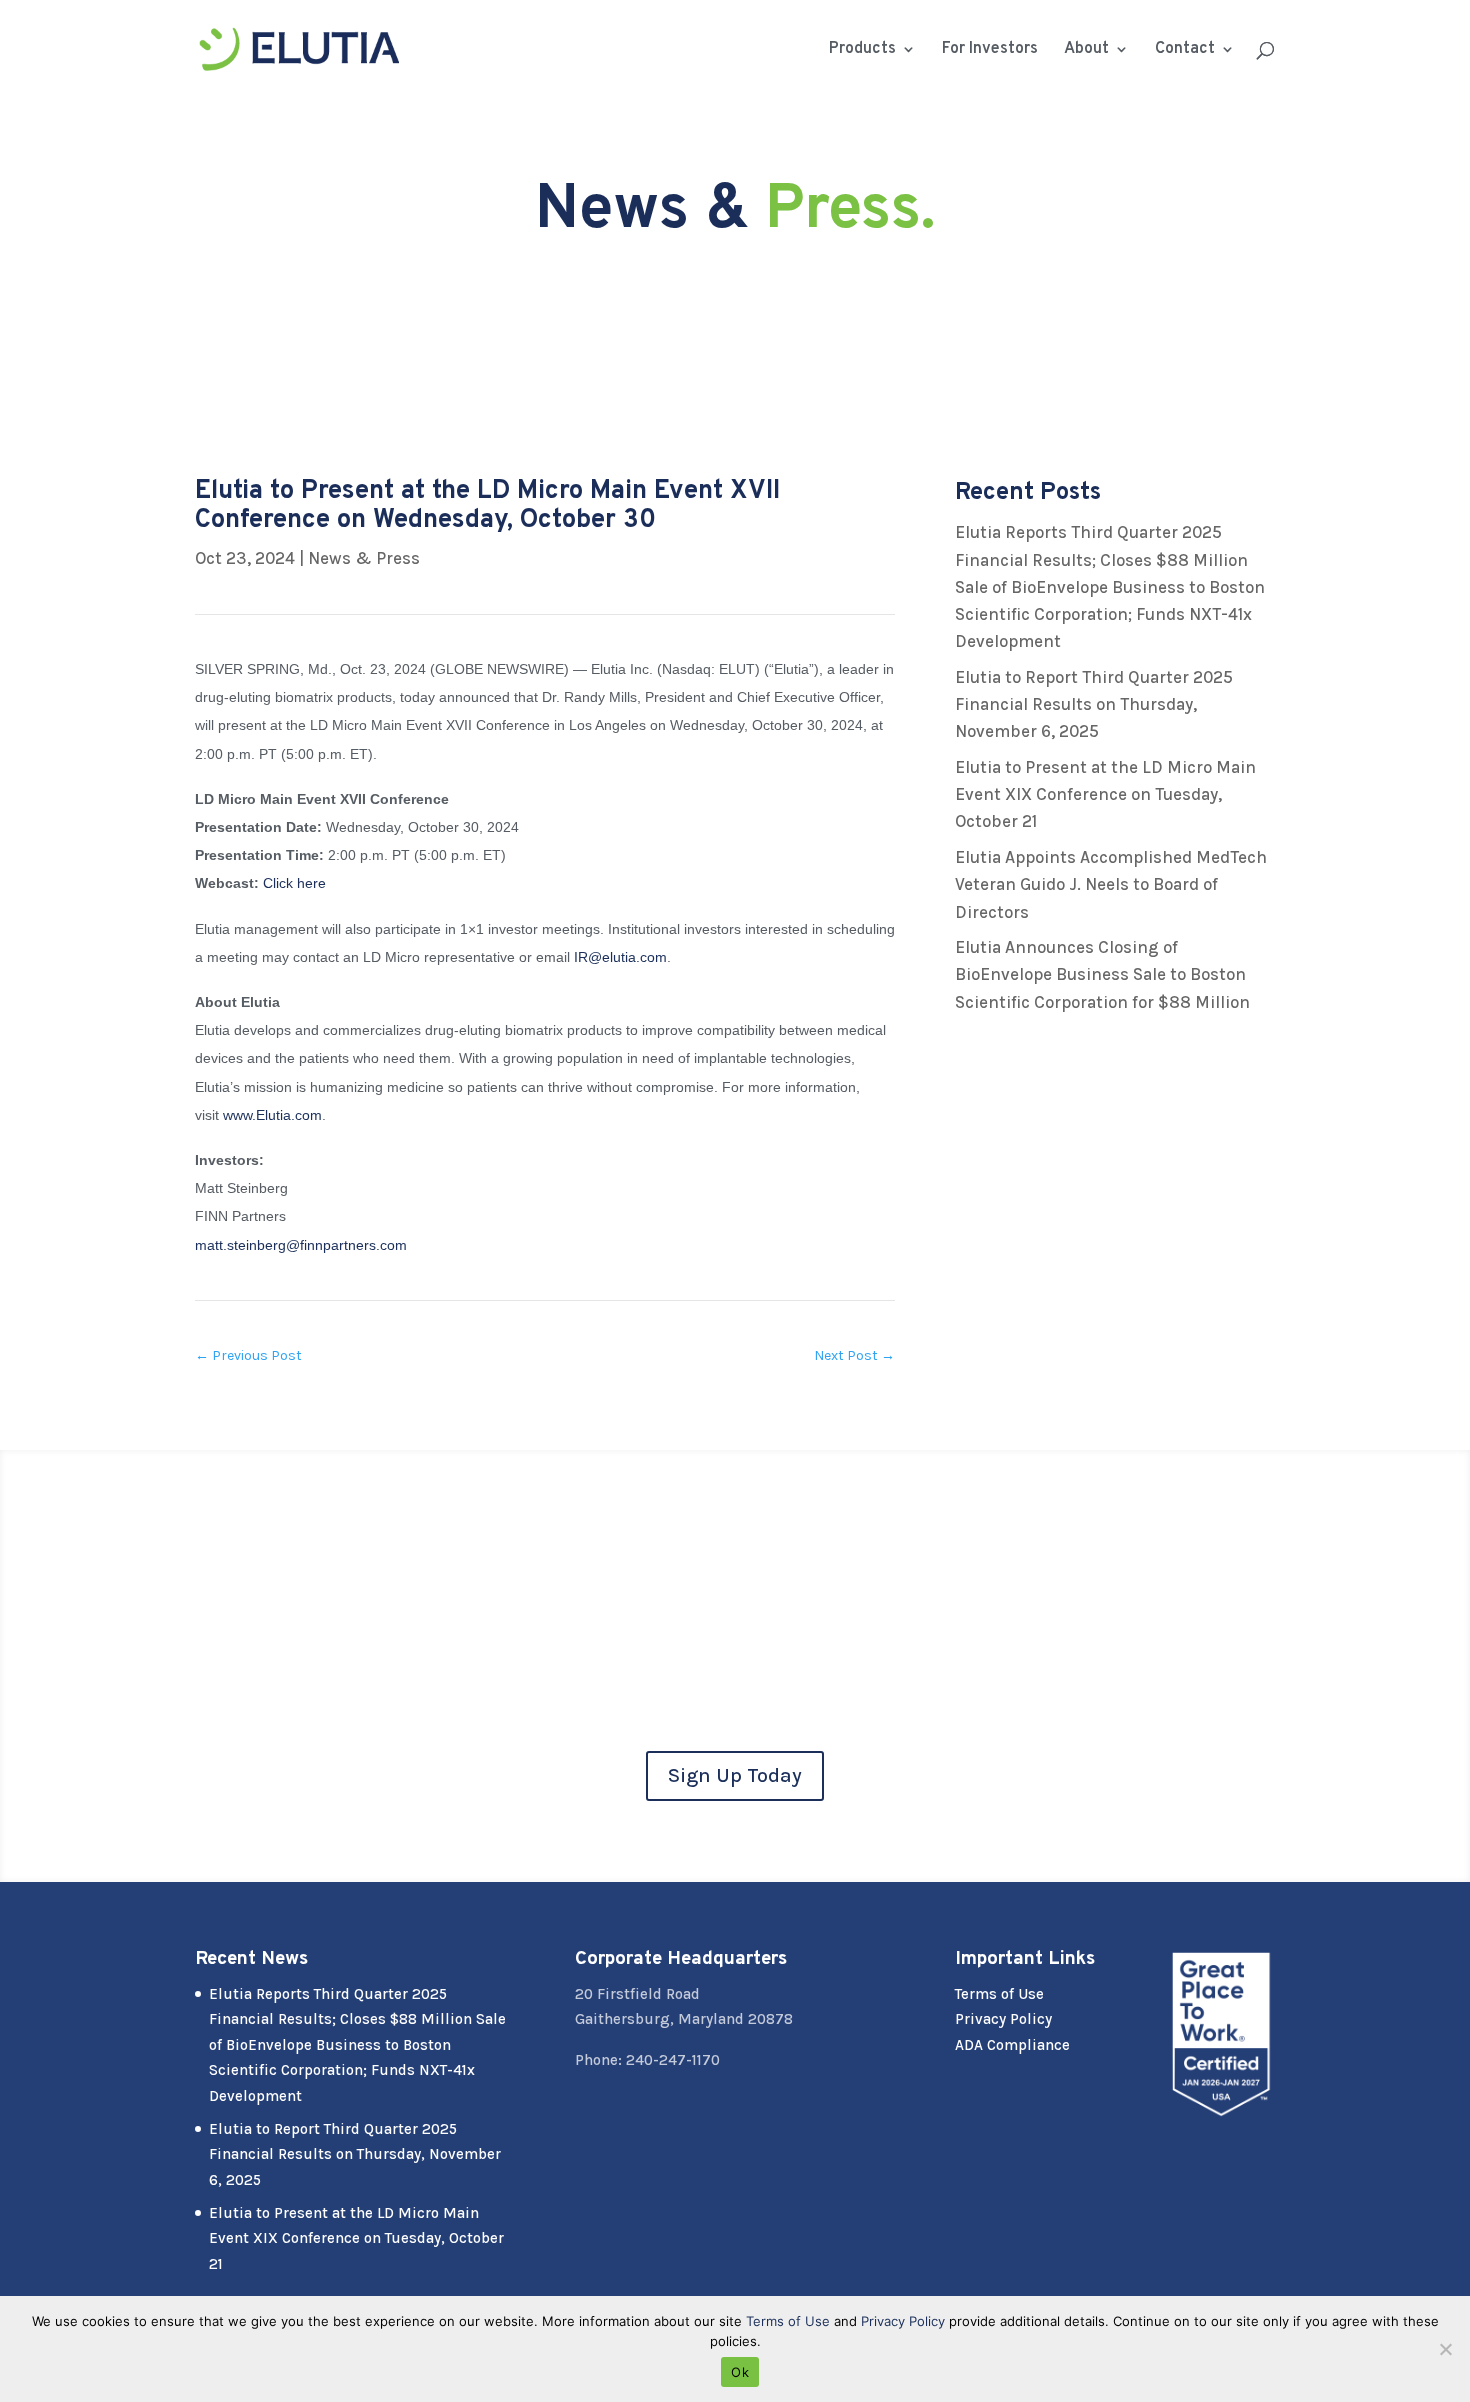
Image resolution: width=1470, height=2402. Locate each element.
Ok (740, 2372)
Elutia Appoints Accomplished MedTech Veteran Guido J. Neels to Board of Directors (1111, 884)
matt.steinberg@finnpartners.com (301, 1245)
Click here (294, 883)
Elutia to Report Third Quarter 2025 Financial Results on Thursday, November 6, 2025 (1094, 704)
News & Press (364, 558)
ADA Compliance (1012, 2045)
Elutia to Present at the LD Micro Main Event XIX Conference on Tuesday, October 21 (1105, 794)
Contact (1185, 50)
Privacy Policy (1003, 2019)
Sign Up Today (735, 1775)
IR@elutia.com (620, 957)
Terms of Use (999, 1994)
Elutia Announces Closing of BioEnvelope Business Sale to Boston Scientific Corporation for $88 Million (1102, 974)
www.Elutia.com (272, 1115)
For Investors (990, 50)
